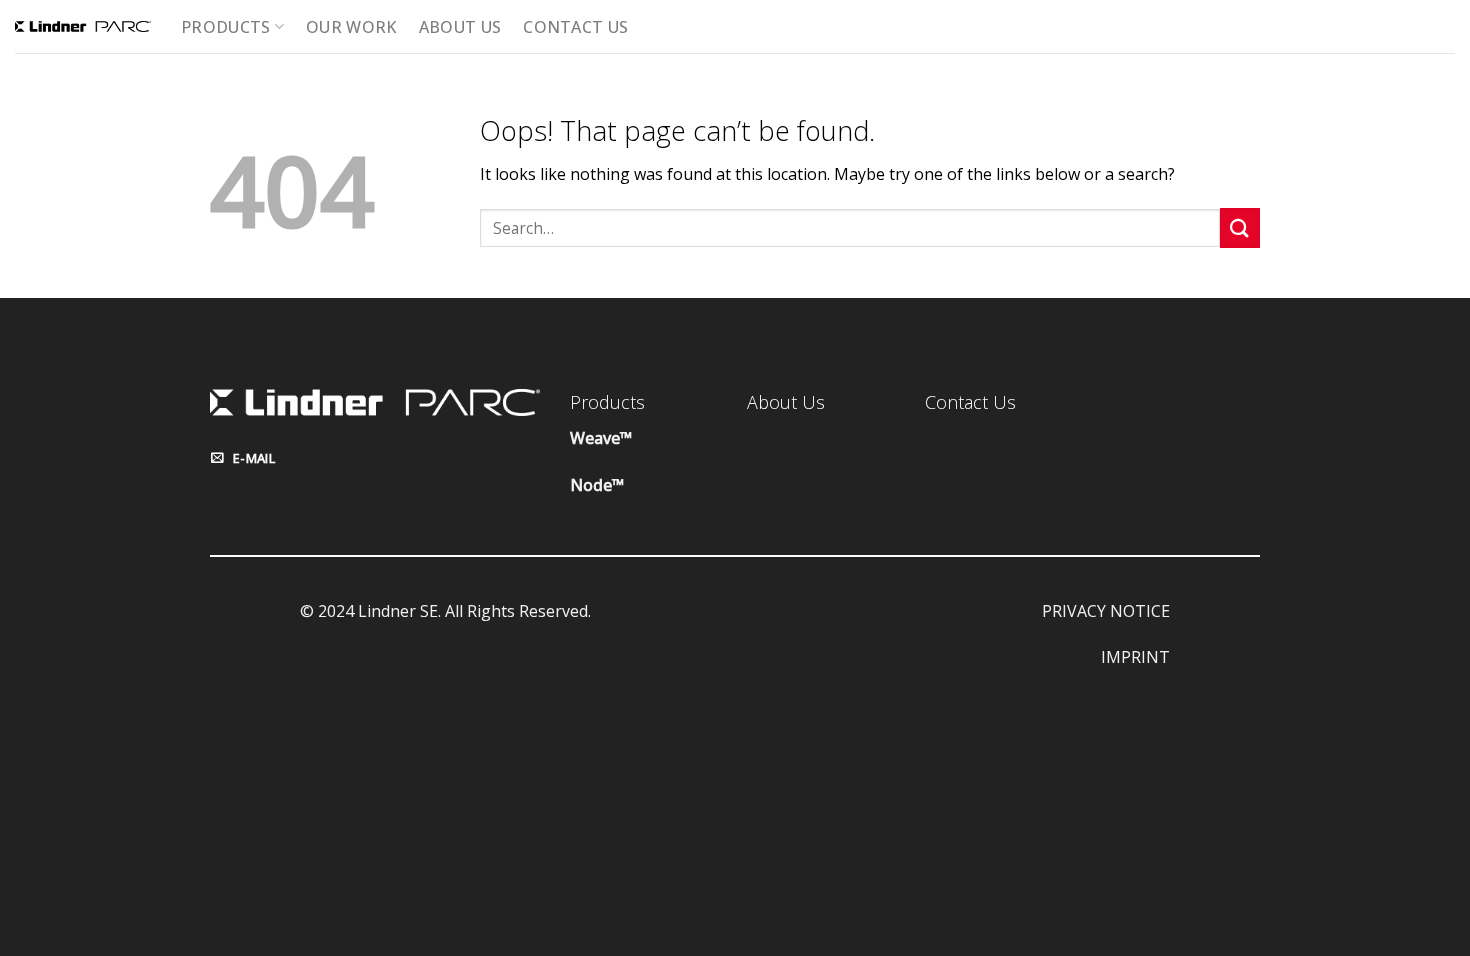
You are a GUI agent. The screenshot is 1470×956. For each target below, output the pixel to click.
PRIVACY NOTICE (1106, 611)
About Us (460, 27)
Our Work (351, 27)
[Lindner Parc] (83, 26)
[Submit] (1240, 227)
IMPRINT (1135, 657)
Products (226, 27)
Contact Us (575, 27)
